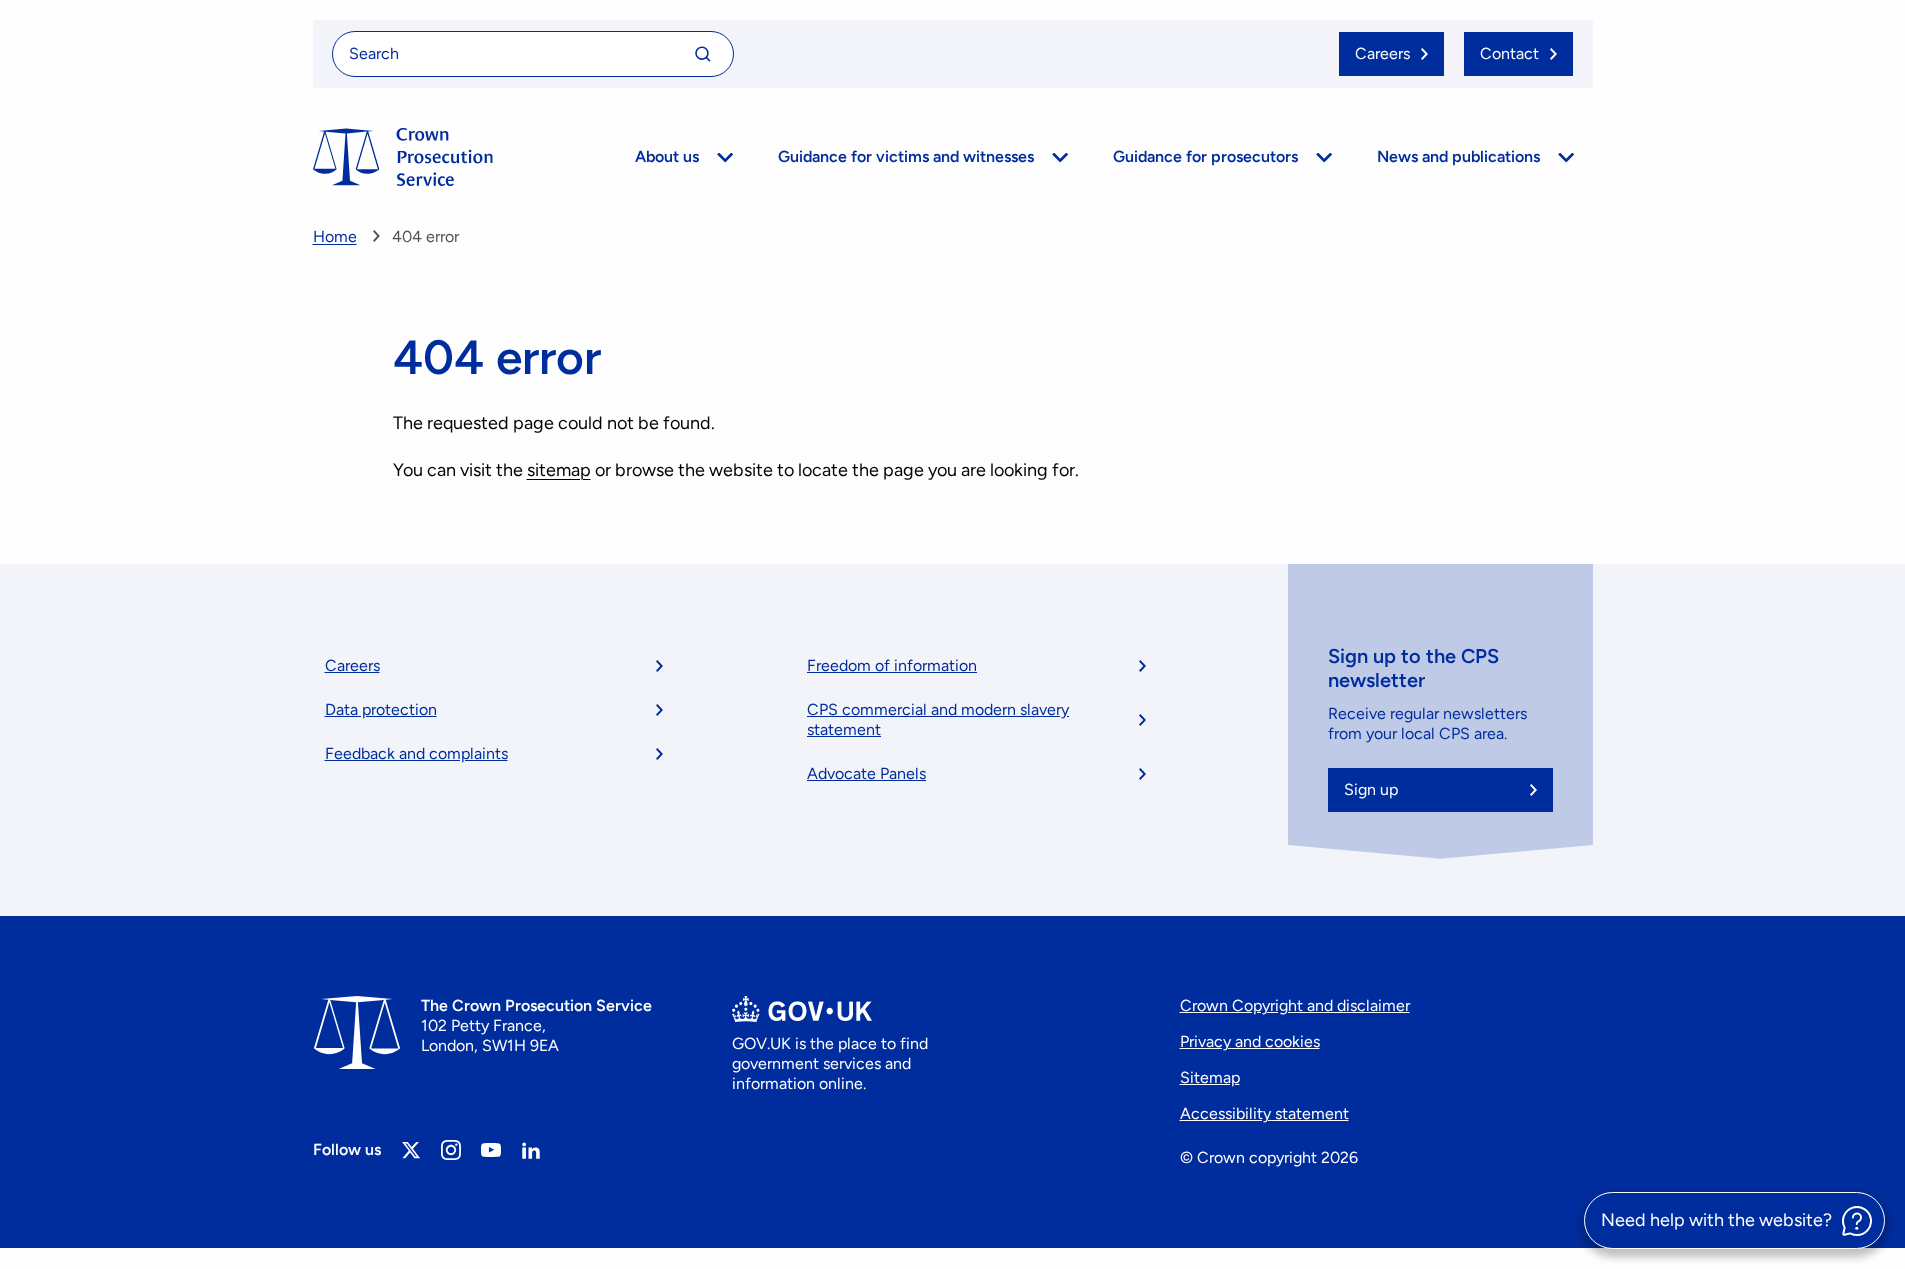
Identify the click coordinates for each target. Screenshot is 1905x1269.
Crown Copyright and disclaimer (1295, 1005)
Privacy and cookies (1250, 1041)
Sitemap (1210, 1077)
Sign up (1371, 789)
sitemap (559, 470)
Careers (352, 665)
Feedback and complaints (416, 753)
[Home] (403, 157)
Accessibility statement (1264, 1113)
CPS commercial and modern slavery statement (938, 719)
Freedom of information (892, 665)
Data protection (381, 709)
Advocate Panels (866, 773)
